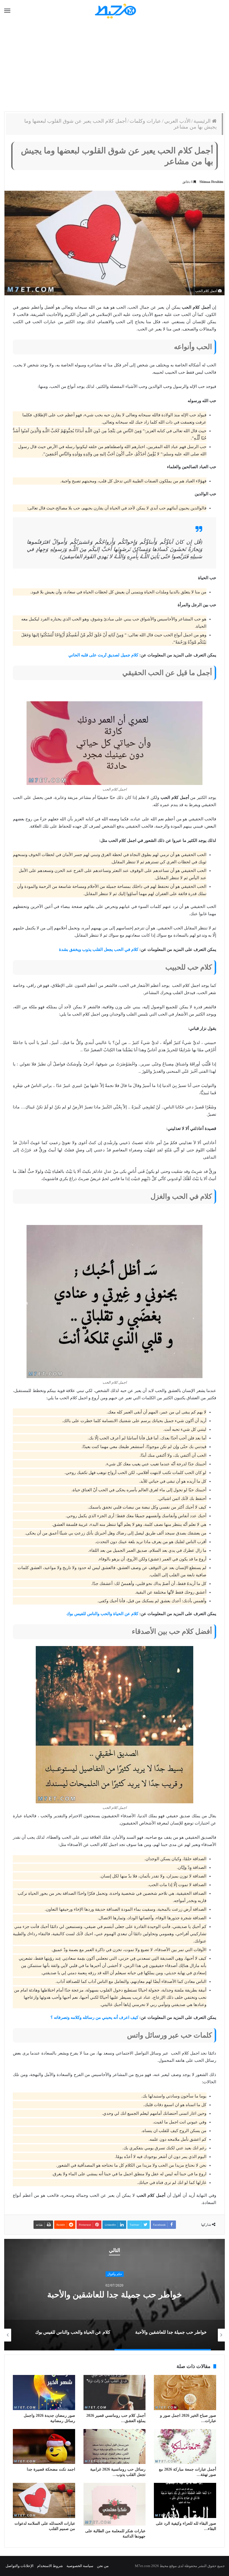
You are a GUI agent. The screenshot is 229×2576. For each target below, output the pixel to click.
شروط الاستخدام (50, 2566)
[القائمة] (7, 11)
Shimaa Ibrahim (211, 182)
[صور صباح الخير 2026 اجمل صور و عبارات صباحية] (185, 2393)
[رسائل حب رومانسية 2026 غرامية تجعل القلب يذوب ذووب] (115, 2447)
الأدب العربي (177, 121)
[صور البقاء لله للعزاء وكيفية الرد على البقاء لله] (185, 2500)
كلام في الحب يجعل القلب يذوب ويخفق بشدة (99, 949)
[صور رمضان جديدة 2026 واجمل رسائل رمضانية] (44, 2393)
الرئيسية (203, 121)
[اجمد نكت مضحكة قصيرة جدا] (44, 2447)
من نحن (103, 2566)
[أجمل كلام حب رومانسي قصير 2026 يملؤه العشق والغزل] (115, 2393)
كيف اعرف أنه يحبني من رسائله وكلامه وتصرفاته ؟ (94, 2017)
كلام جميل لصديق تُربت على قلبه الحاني (103, 655)
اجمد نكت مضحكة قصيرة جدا (51, 2469)
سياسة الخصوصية (80, 2566)
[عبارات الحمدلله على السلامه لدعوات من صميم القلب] (44, 2500)
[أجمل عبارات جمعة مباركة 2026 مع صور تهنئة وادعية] (185, 2447)
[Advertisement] (115, 67)
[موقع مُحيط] (115, 11)
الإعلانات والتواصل (20, 2566)
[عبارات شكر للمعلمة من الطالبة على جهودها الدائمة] (115, 2504)
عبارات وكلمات (145, 121)
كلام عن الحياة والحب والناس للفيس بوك (102, 1614)
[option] (115, 2295)
